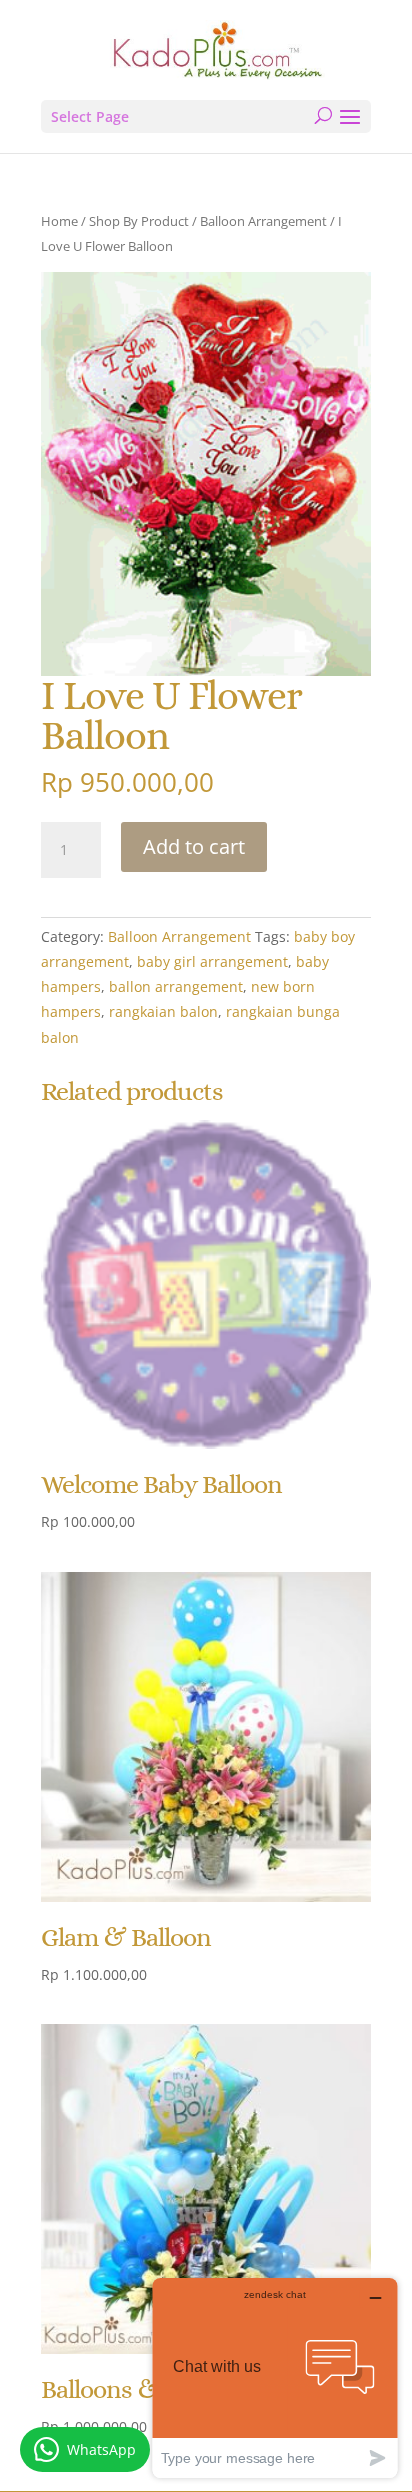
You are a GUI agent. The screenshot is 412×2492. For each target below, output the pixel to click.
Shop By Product (139, 221)
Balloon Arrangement (263, 221)
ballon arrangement (176, 986)
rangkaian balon (163, 1011)
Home (59, 221)
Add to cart (194, 846)
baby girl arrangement (212, 961)
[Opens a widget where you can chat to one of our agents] (275, 2377)
